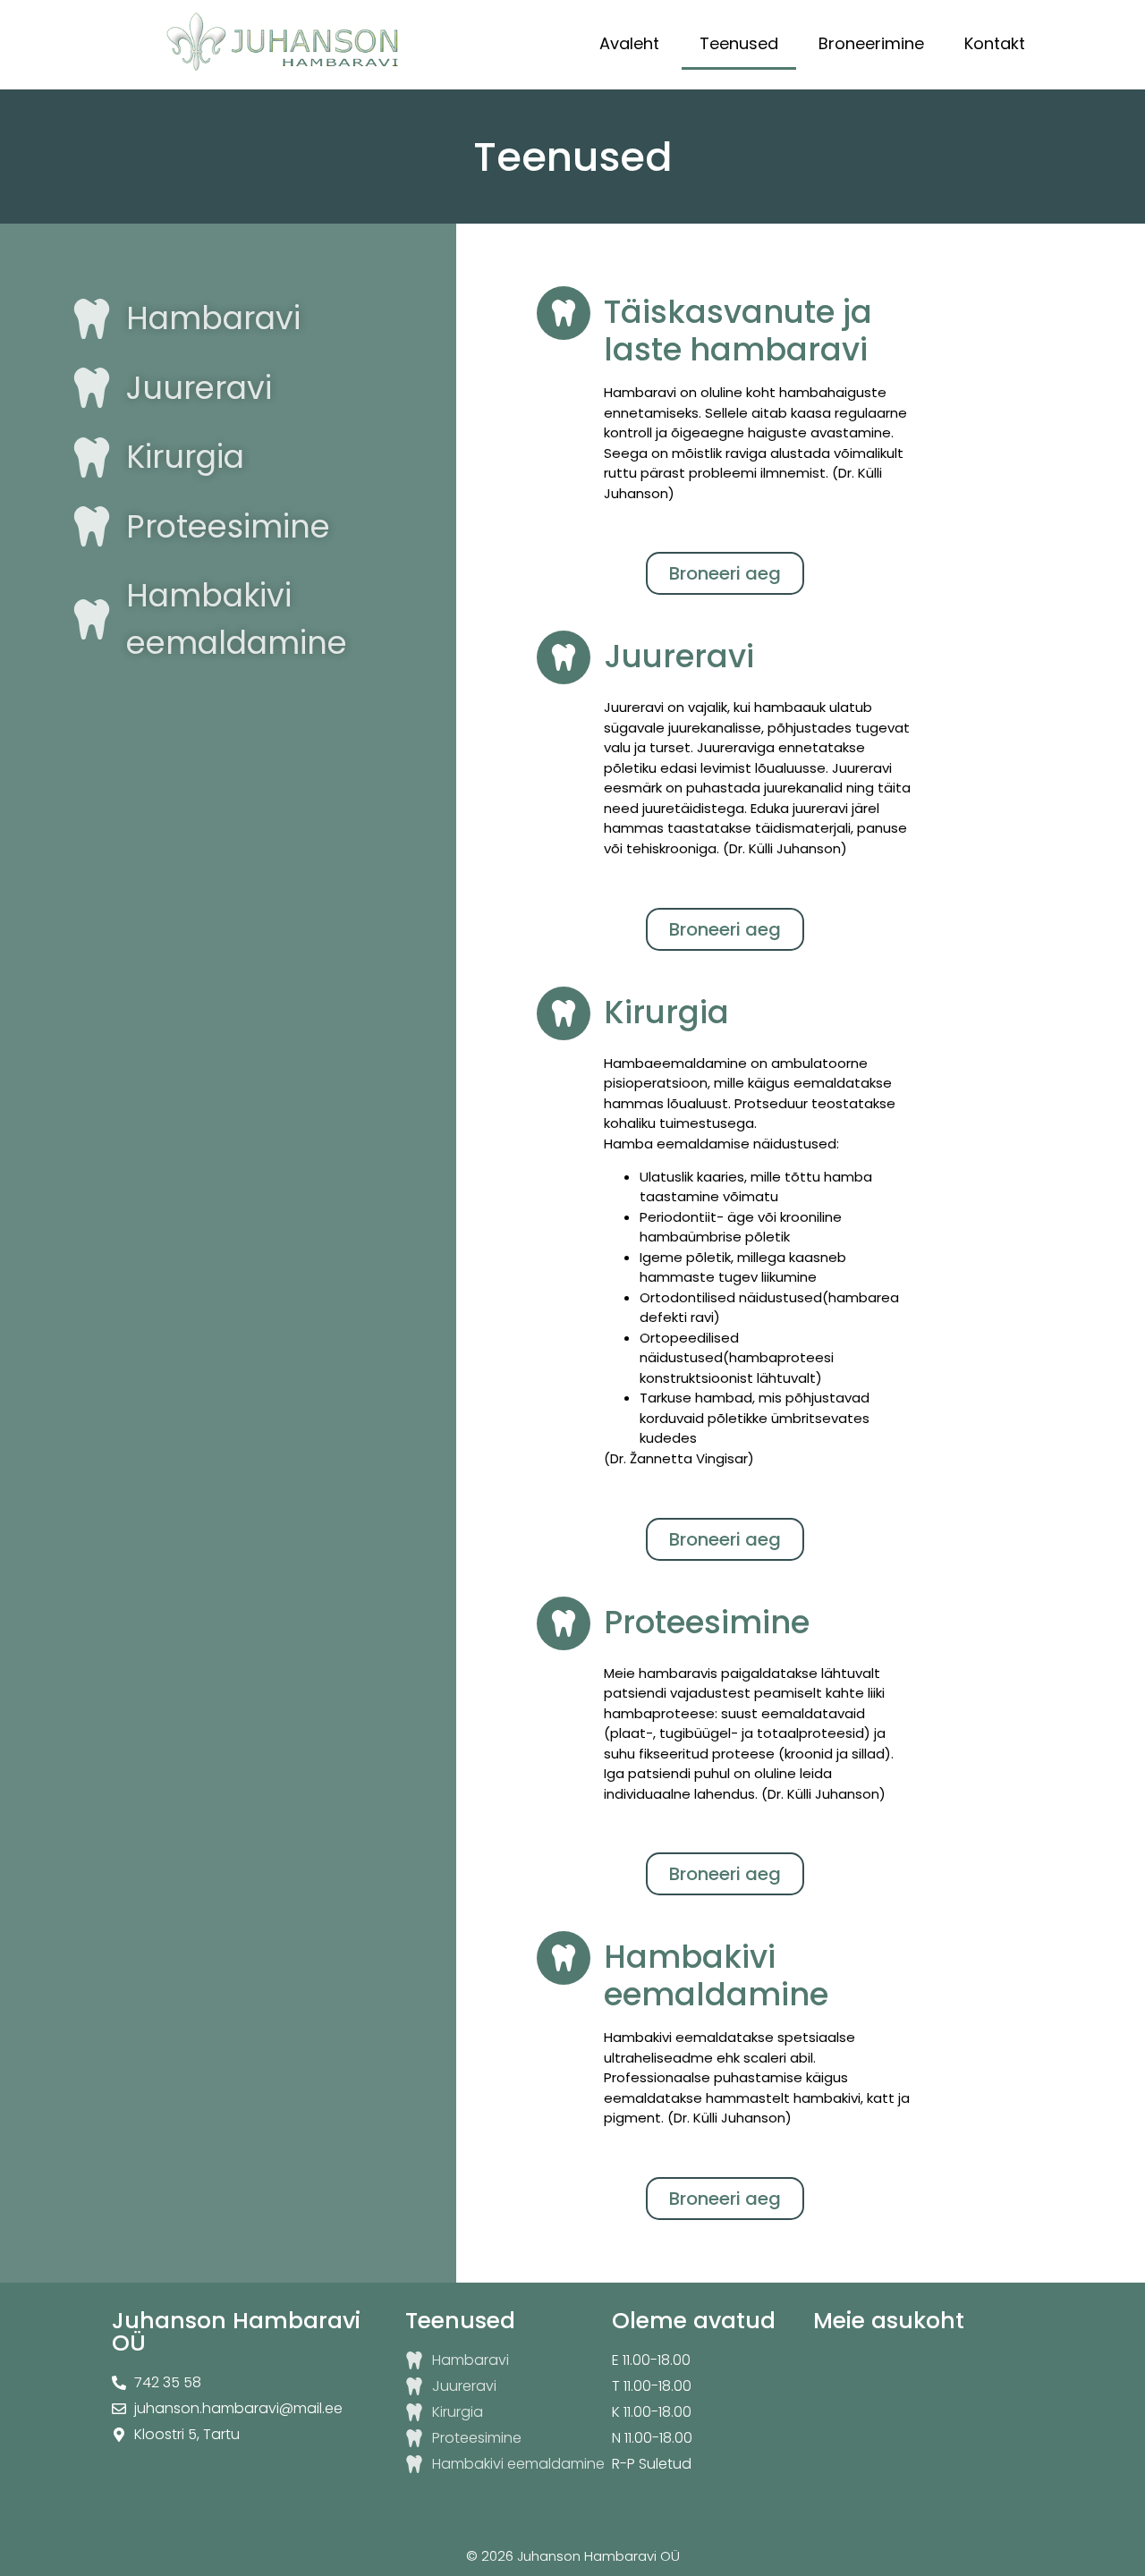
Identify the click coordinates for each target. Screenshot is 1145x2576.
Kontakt (995, 43)
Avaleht (629, 43)
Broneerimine (871, 43)
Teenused (739, 43)
